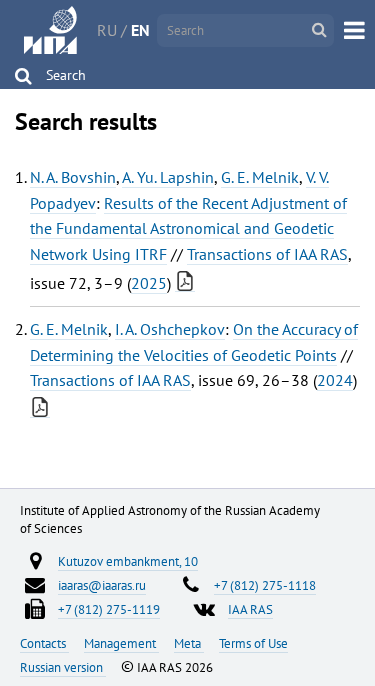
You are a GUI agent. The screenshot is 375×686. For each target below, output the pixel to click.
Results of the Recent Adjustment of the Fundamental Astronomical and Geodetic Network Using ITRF (188, 228)
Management (121, 643)
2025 (149, 283)
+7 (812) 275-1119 (109, 609)
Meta (189, 643)
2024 (335, 380)
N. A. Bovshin (73, 177)
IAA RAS (250, 609)
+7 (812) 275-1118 (265, 585)
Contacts (44, 643)
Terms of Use (253, 643)
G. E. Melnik (260, 177)
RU (107, 30)
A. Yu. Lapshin (168, 177)
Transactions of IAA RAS (267, 254)
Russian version (63, 667)
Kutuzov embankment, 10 (128, 561)
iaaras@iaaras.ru (102, 585)
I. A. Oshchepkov (170, 329)
